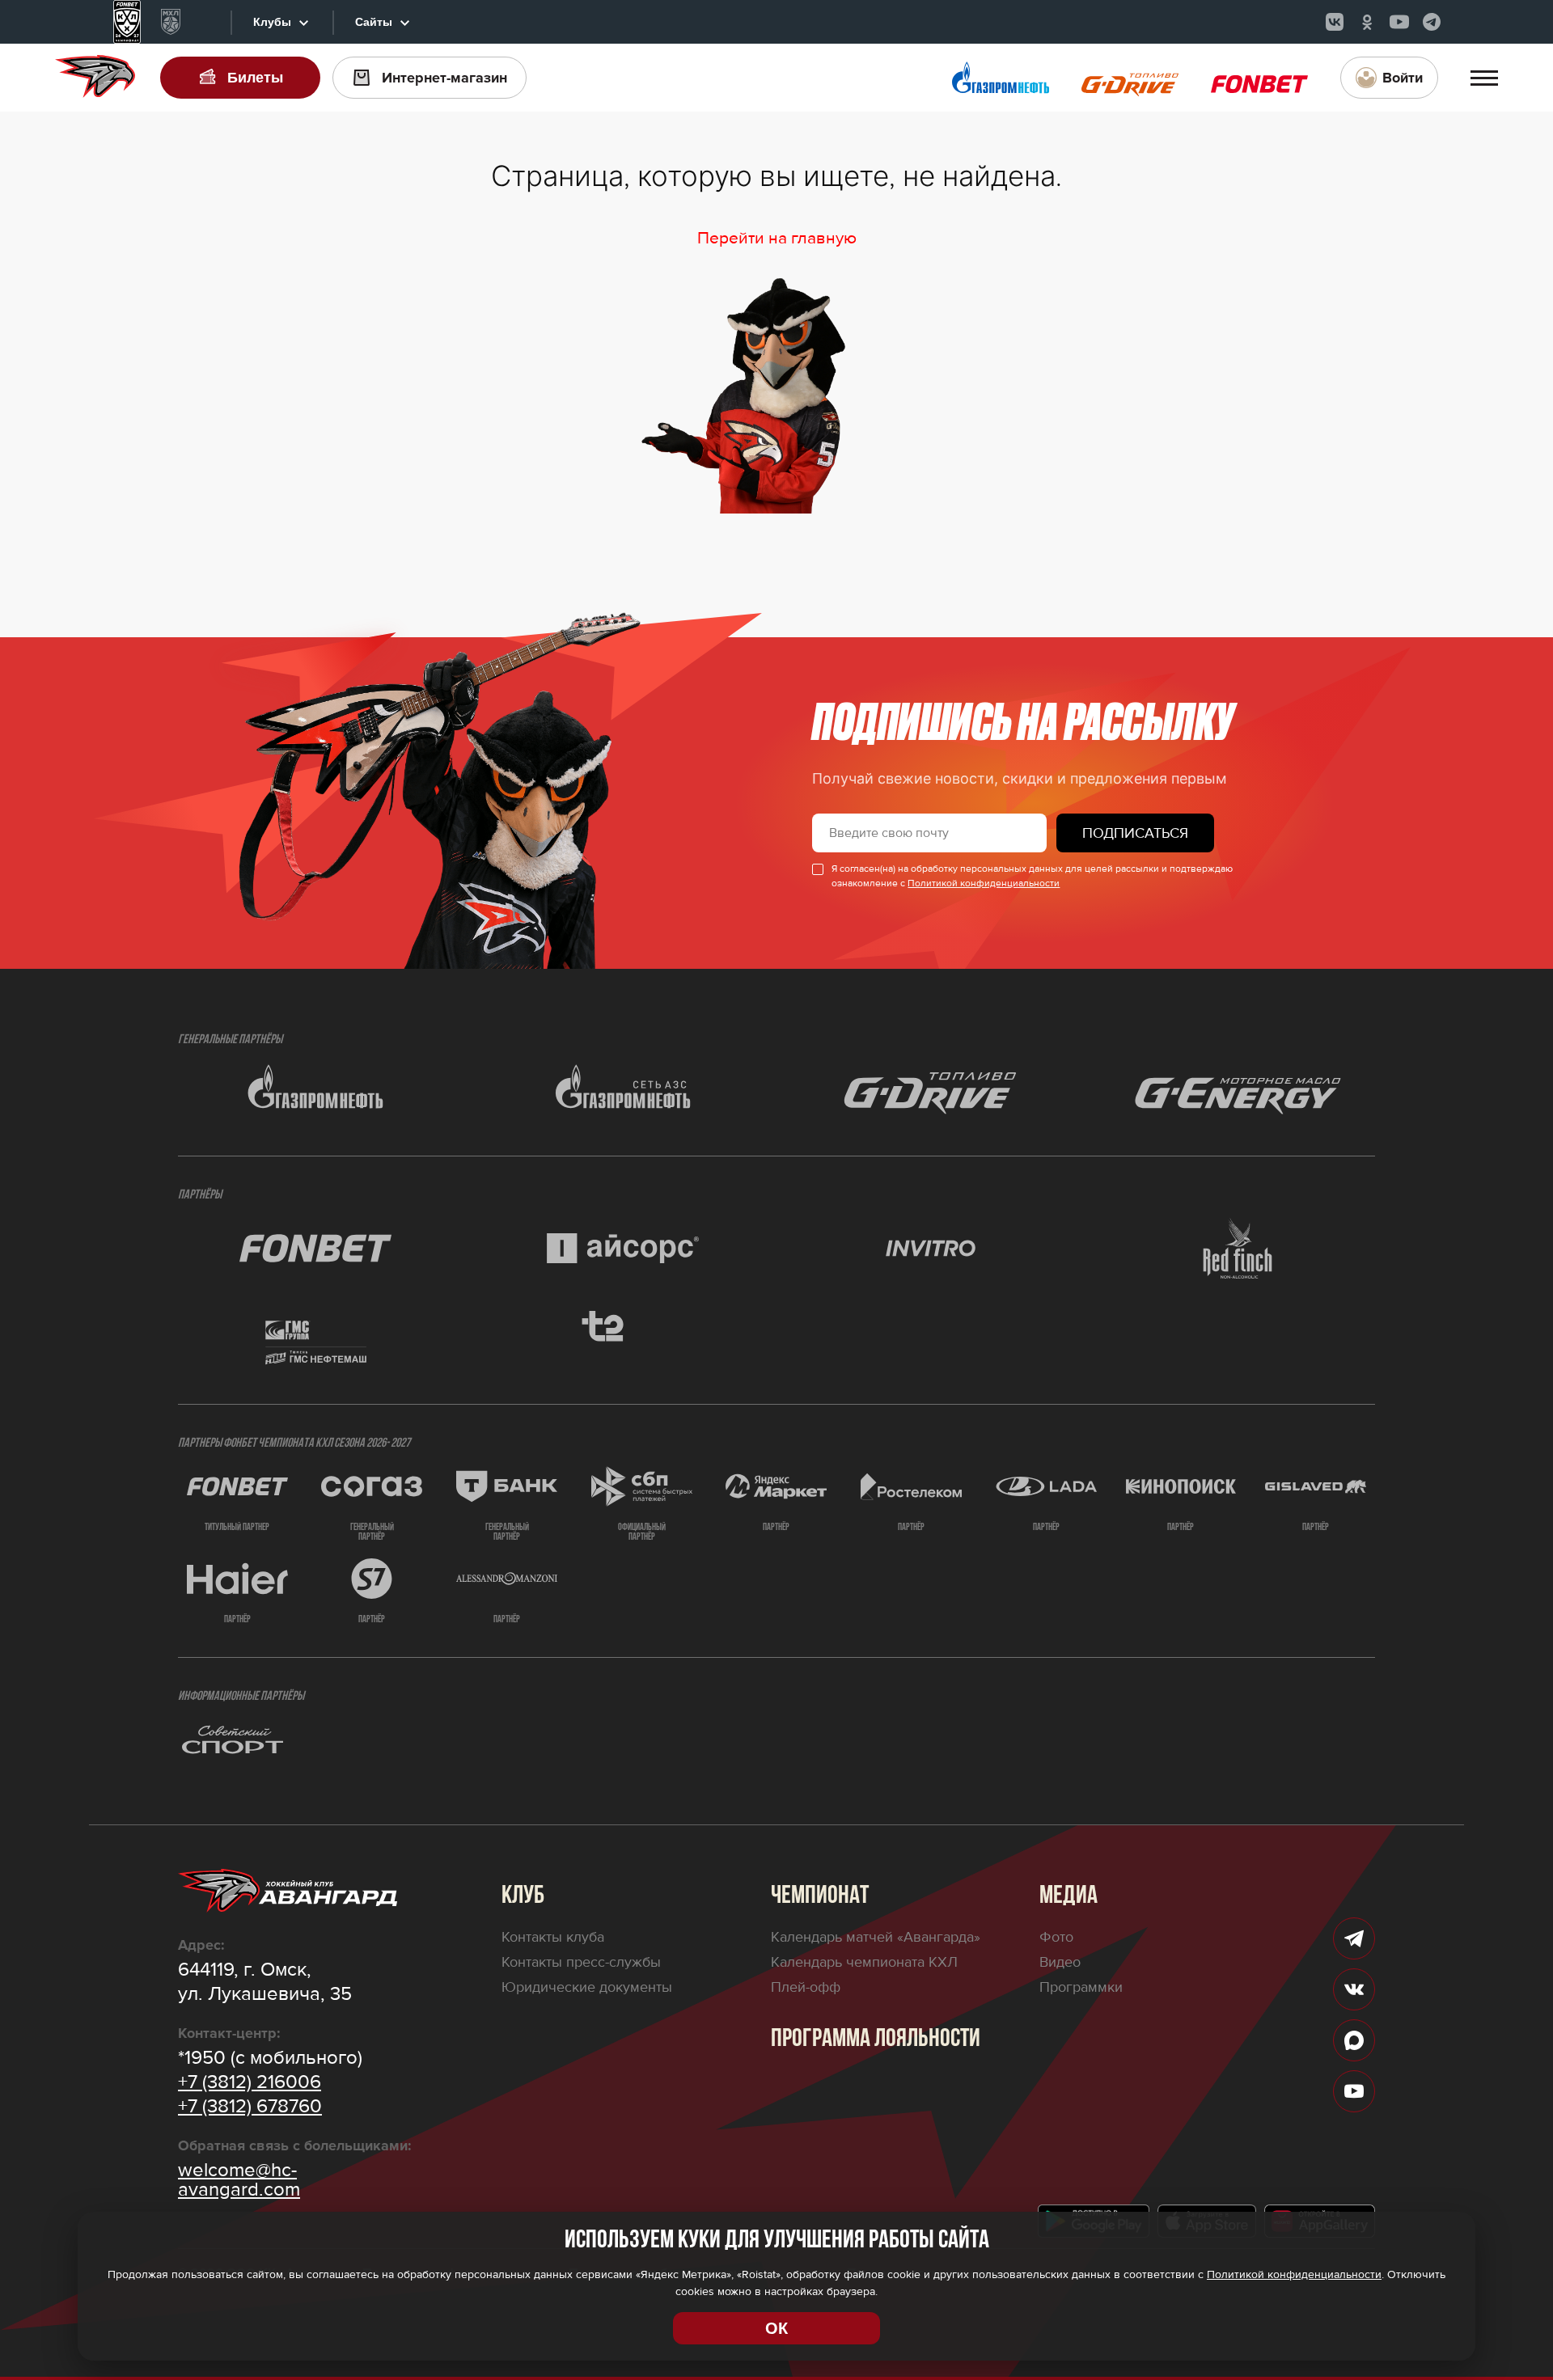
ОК (776, 2328)
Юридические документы (587, 1987)
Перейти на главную (777, 238)
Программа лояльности (876, 2040)
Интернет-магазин (444, 78)
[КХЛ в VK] (1335, 22)
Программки (1081, 1987)
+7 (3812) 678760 (250, 2107)
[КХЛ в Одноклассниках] (1367, 22)
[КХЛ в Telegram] (1432, 22)
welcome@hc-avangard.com (239, 2180)
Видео (1060, 1962)
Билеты (255, 78)
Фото (1056, 1937)
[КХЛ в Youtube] (1399, 22)
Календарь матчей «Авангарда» (876, 1937)
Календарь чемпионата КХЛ (864, 1962)
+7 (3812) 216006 (250, 2082)
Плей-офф (806, 1987)
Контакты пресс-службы (581, 1962)
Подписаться (1135, 833)
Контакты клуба (553, 1937)
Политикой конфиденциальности (984, 884)
